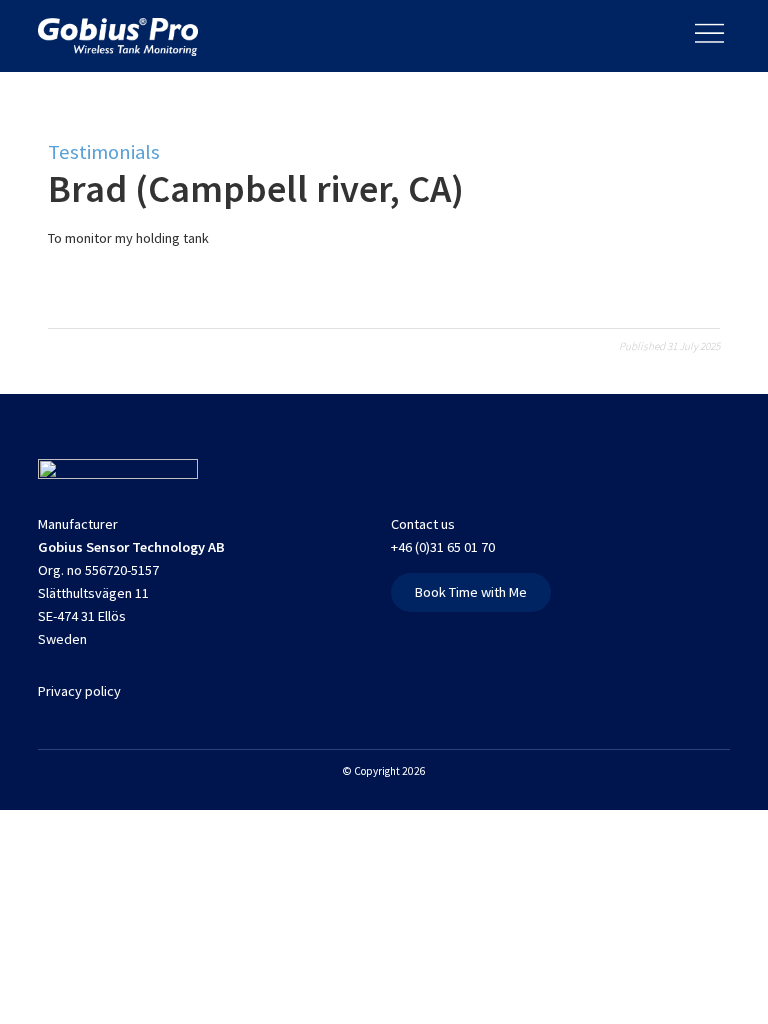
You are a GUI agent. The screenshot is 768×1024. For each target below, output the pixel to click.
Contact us (423, 524)
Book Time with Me (471, 592)
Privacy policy (79, 691)
